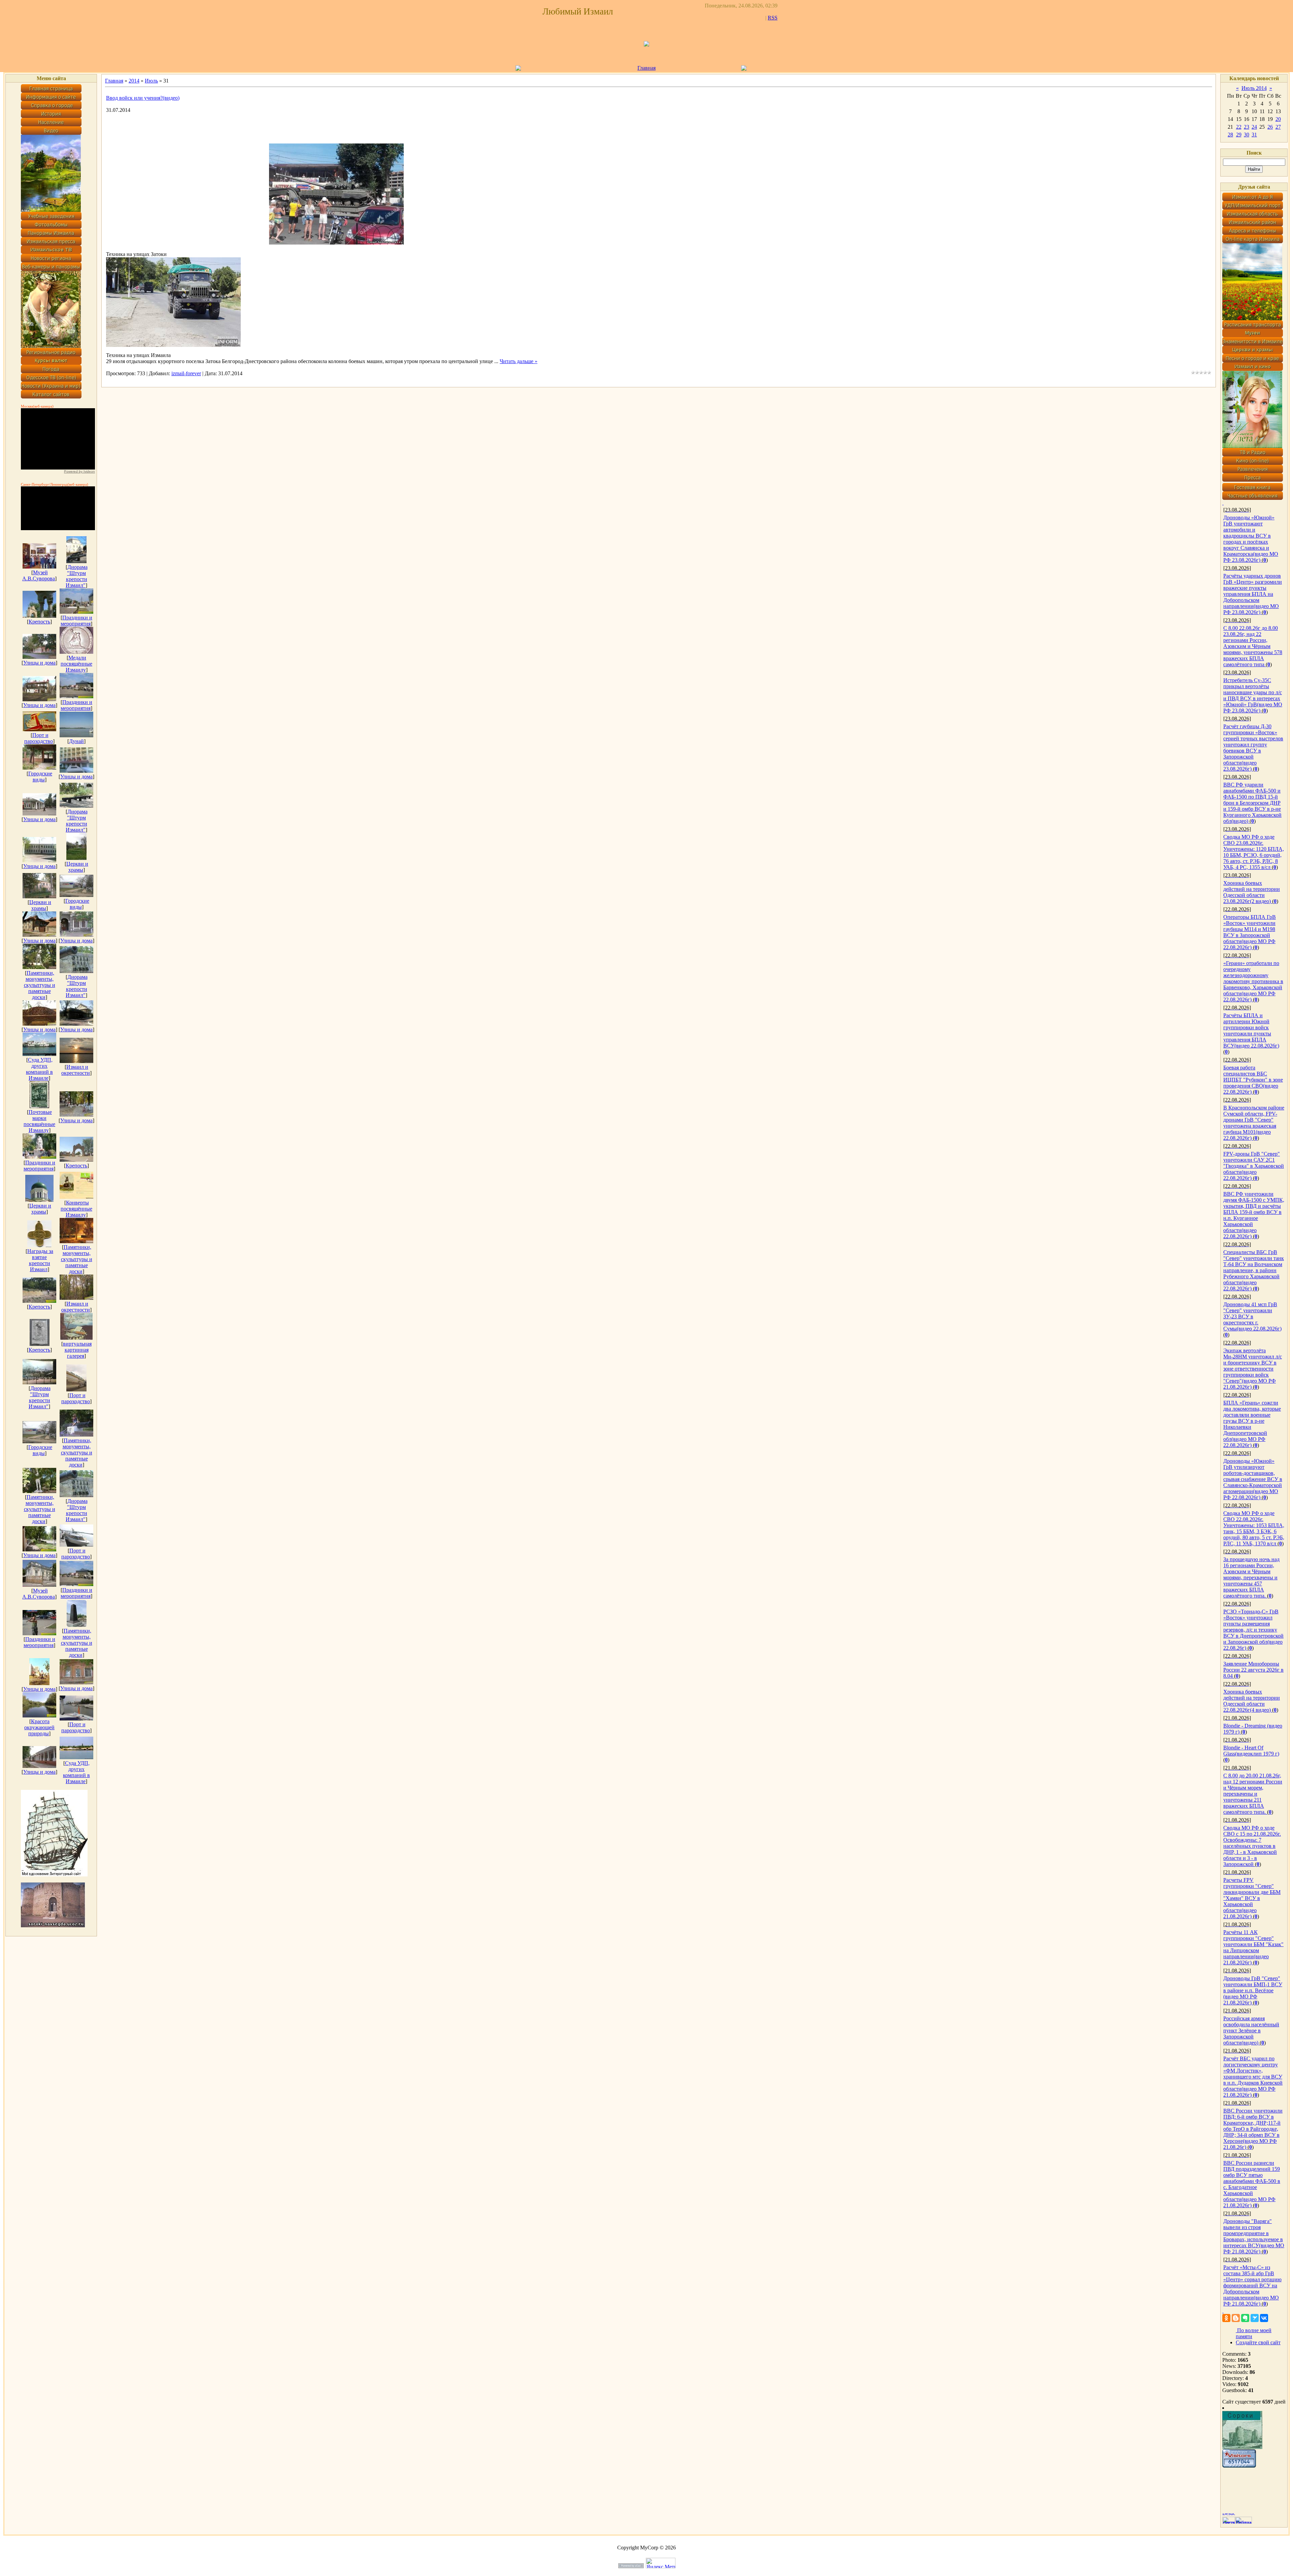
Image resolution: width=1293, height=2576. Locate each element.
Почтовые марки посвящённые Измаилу (39, 1121)
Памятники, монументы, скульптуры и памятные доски (40, 985)
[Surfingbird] (1255, 2318)
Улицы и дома (39, 663)
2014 (134, 81)
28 (1230, 135)
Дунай (76, 741)
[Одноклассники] (1226, 2318)
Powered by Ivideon (79, 471)
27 (1278, 127)
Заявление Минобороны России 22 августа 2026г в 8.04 (1253, 1670)
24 (1254, 127)
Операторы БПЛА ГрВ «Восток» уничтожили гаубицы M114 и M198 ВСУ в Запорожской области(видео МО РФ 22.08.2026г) (1250, 932)
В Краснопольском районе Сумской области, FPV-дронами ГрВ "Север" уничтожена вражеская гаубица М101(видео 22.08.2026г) (1254, 1123)
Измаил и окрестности (76, 1070)
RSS (773, 18)
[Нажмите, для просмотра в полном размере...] (336, 243)
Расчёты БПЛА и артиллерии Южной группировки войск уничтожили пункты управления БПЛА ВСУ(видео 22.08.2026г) (1251, 1031)
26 (1270, 127)
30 (1247, 135)
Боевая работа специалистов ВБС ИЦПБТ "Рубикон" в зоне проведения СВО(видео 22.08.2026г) (1253, 1080)
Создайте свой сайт (1258, 2342)
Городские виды (40, 777)
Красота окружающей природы (39, 1727)
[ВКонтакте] (1264, 2318)
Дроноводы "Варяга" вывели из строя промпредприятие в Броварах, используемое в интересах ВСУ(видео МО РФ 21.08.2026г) (1254, 2236)
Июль (151, 81)
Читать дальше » (519, 361)
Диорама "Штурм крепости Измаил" (77, 576)
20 (1278, 119)
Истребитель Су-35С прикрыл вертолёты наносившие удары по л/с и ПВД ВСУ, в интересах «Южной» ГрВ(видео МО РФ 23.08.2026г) (1253, 695)
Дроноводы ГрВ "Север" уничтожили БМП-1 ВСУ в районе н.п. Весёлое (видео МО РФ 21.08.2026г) (1253, 1990)
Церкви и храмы (77, 867)
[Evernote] (1245, 2318)
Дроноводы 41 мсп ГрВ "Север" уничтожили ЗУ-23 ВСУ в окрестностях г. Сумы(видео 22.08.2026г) (1252, 1316)
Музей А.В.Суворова (39, 575)
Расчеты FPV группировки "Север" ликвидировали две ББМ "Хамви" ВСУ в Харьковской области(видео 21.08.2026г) (1252, 1898)
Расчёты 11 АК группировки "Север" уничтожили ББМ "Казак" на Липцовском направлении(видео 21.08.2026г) (1253, 1947)
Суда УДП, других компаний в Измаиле (39, 1069)
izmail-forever (186, 373)
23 (1247, 127)
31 (1254, 135)
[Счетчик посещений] (1239, 2466)
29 (1239, 135)
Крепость (39, 622)
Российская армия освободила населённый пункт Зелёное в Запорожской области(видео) (1251, 2031)
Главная (646, 68)
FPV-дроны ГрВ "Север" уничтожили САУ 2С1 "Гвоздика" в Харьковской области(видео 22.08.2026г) (1254, 1166)
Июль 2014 (1254, 88)
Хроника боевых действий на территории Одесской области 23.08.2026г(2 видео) (1252, 892)
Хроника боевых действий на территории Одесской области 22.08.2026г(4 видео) (1252, 1701)
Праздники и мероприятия (76, 621)
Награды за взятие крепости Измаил (40, 1260)
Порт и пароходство (39, 738)
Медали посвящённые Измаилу (76, 664)
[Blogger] (1236, 2318)
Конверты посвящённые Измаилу (76, 1209)
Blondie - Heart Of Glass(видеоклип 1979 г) (1251, 1751)
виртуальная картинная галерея (77, 1350)
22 (1239, 127)
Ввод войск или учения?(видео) (143, 98)
